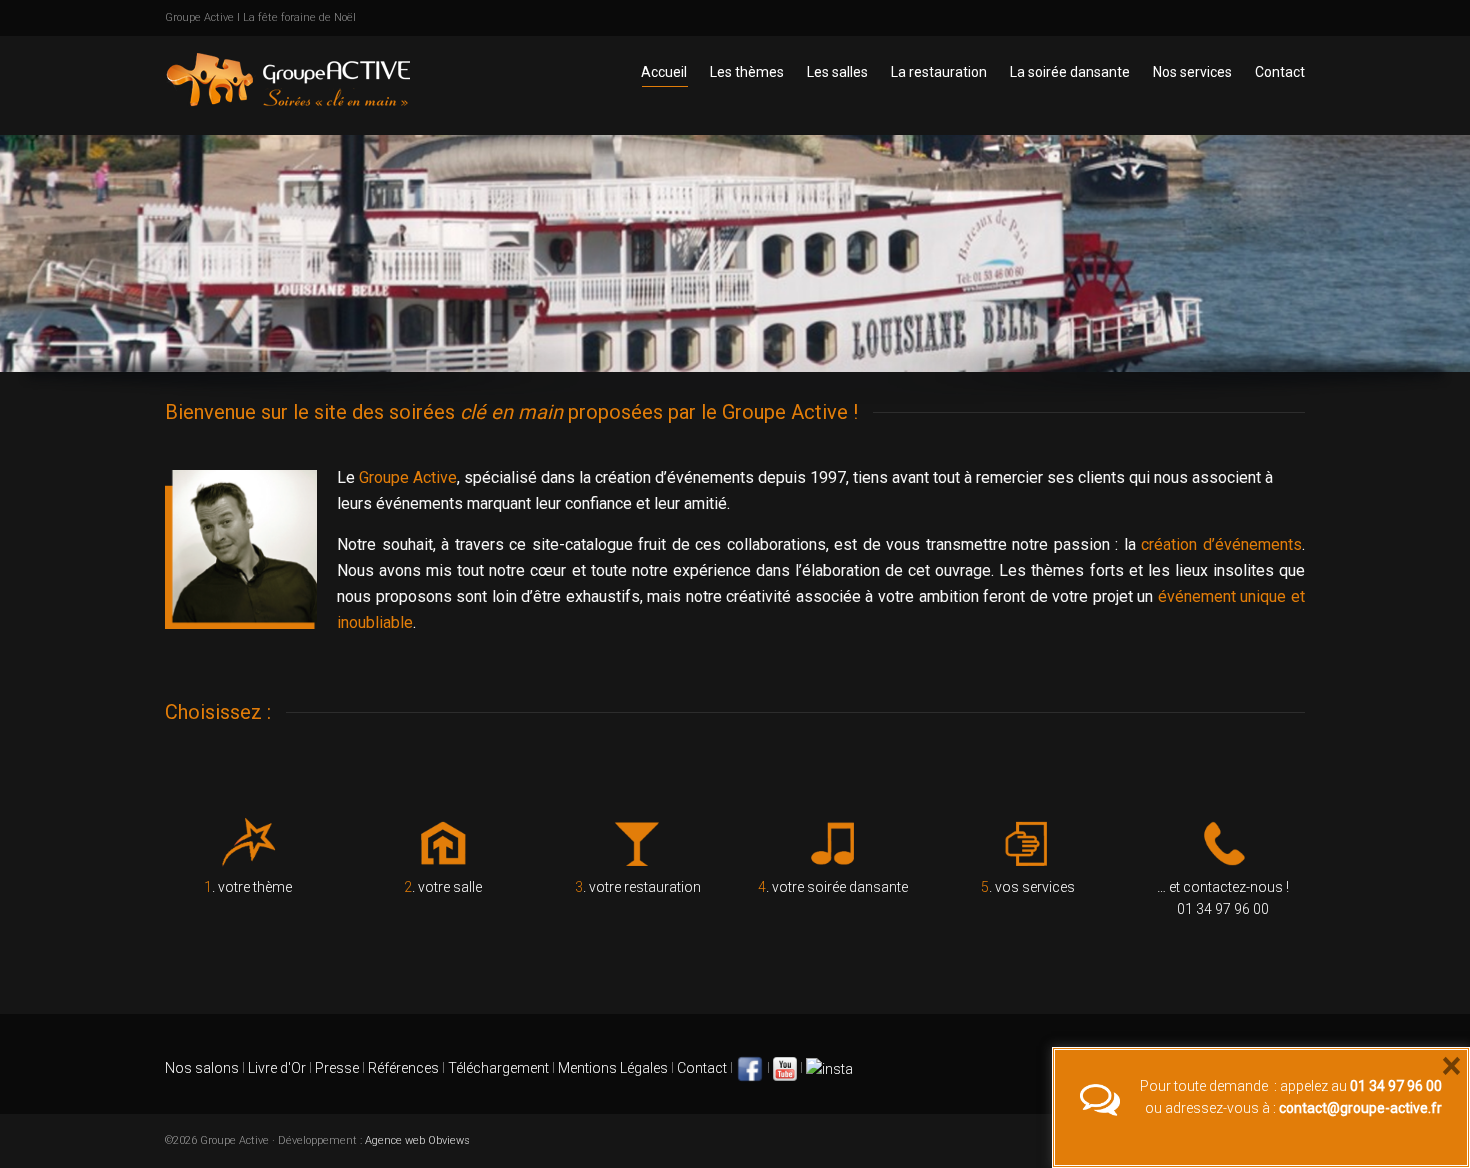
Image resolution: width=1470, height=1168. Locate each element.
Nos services (1192, 72)
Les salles (837, 72)
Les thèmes (747, 72)
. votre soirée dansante (833, 887)
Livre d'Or (275, 1068)
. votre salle (443, 887)
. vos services (1028, 887)
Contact (1280, 72)
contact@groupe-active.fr (1360, 1108)
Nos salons (202, 1068)
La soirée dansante (1070, 72)
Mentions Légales (613, 1068)
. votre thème (248, 887)
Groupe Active (199, 17)
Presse (337, 1068)
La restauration (939, 72)
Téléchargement (498, 1068)
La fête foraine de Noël (299, 17)
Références (403, 1068)
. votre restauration (638, 887)
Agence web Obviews (417, 1140)
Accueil (664, 72)
